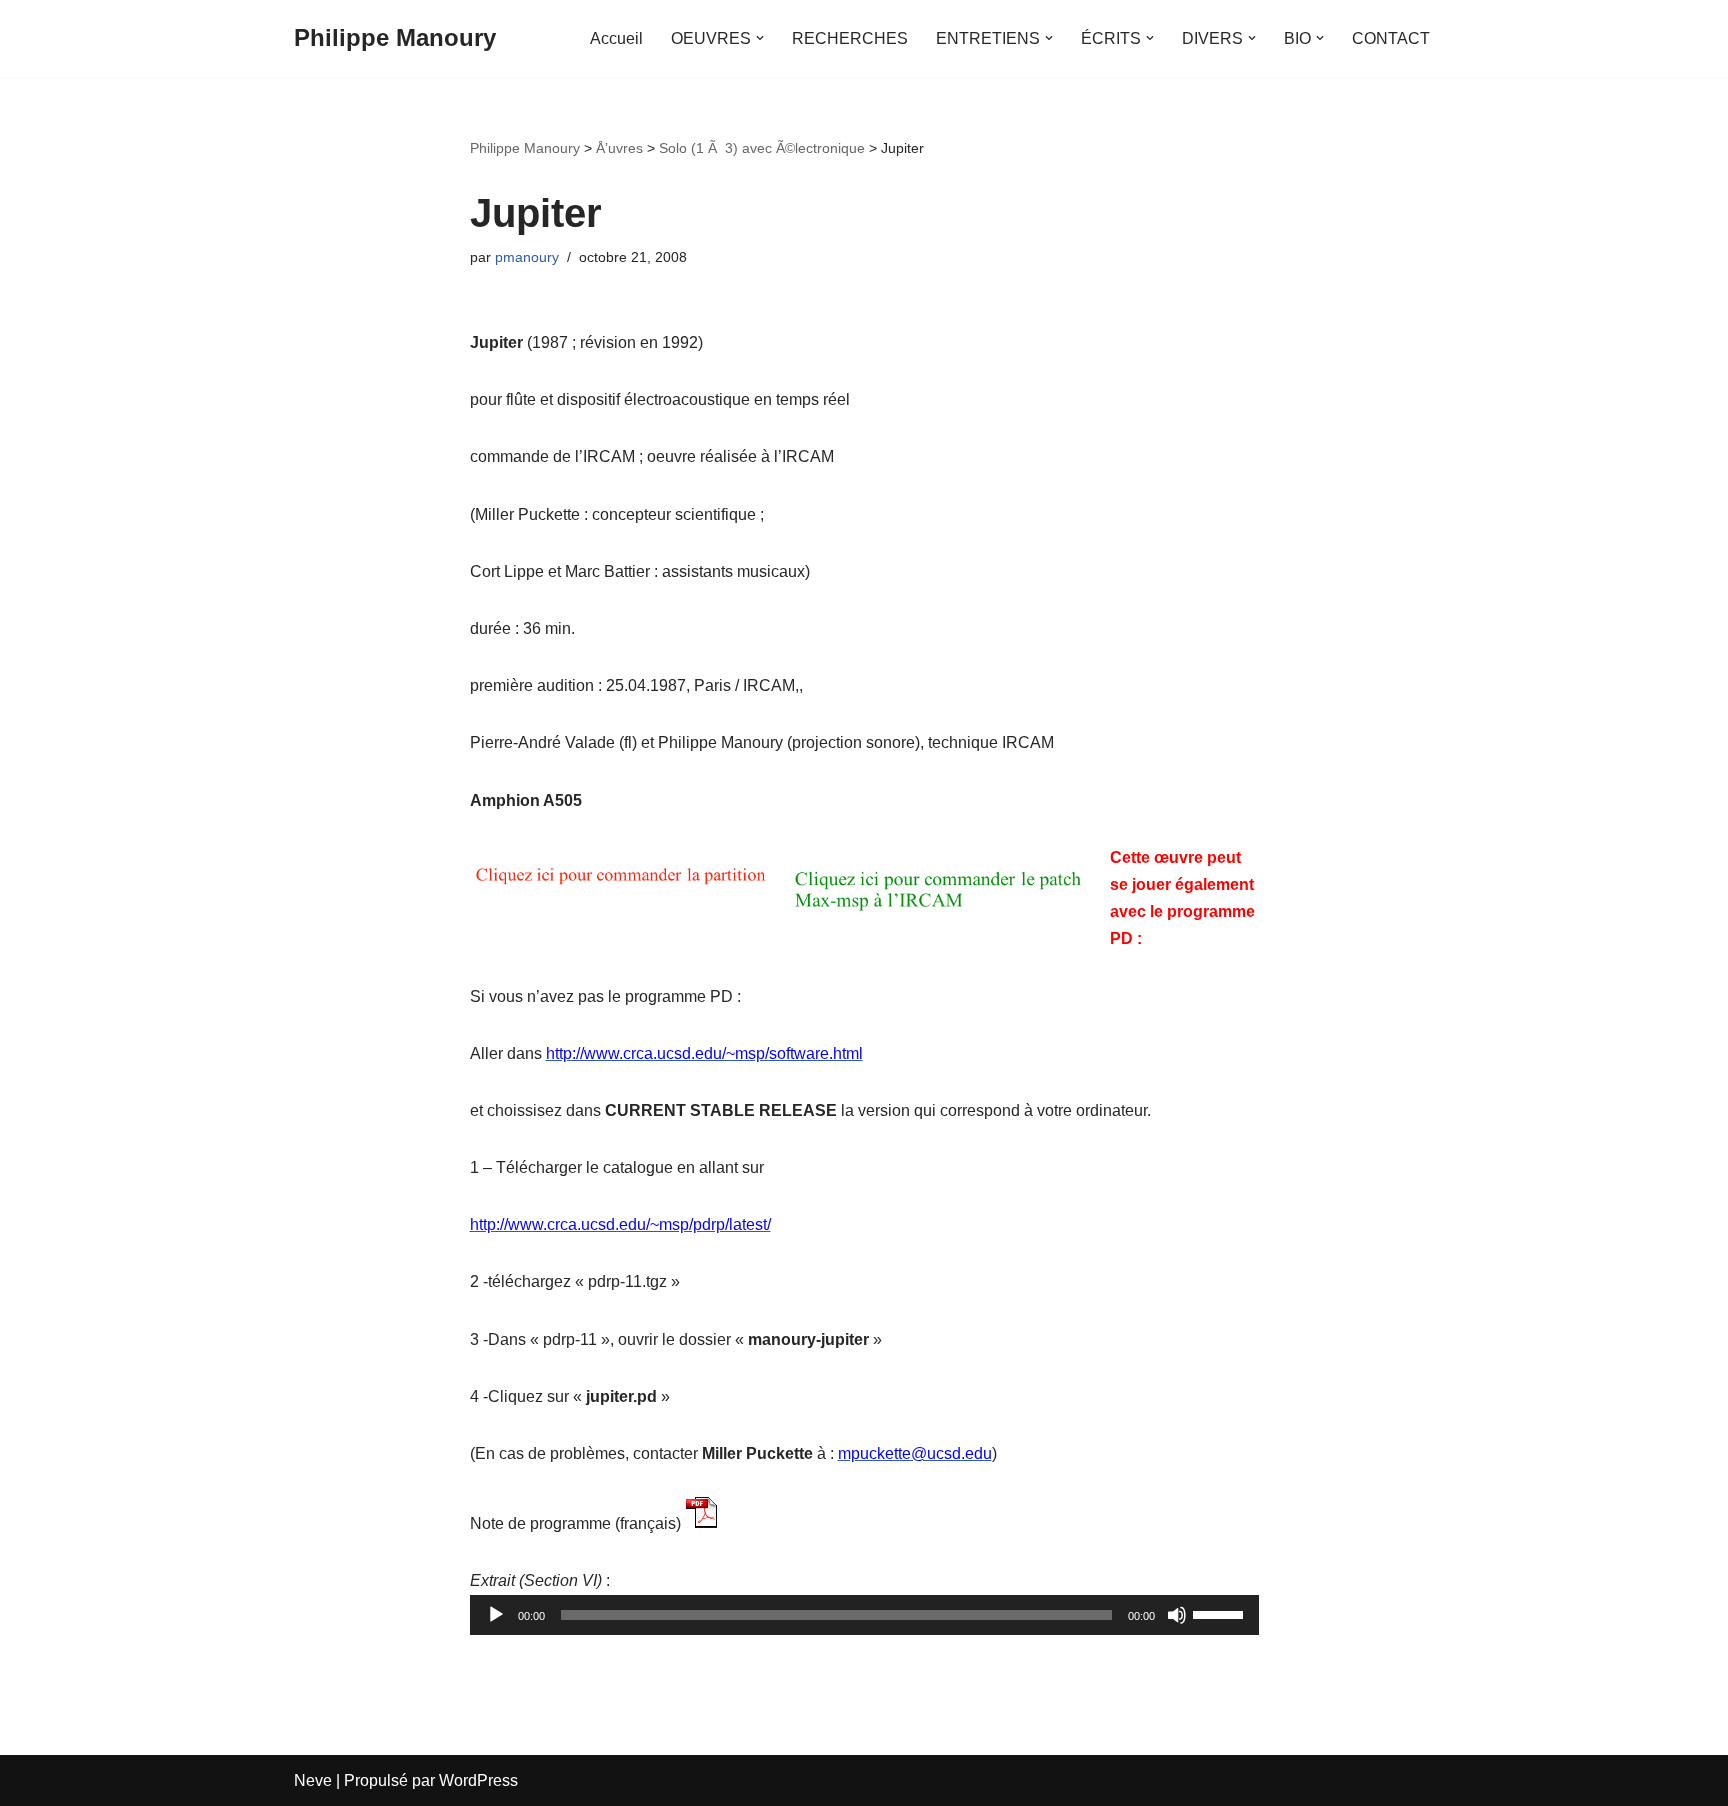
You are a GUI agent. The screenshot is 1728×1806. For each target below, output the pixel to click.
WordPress (478, 1780)
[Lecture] (496, 1615)
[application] (864, 1615)
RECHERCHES (850, 38)
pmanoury (527, 257)
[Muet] (1177, 1615)
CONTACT (1391, 38)
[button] (760, 38)
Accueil (616, 38)
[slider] (1221, 1613)
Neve (313, 1780)
